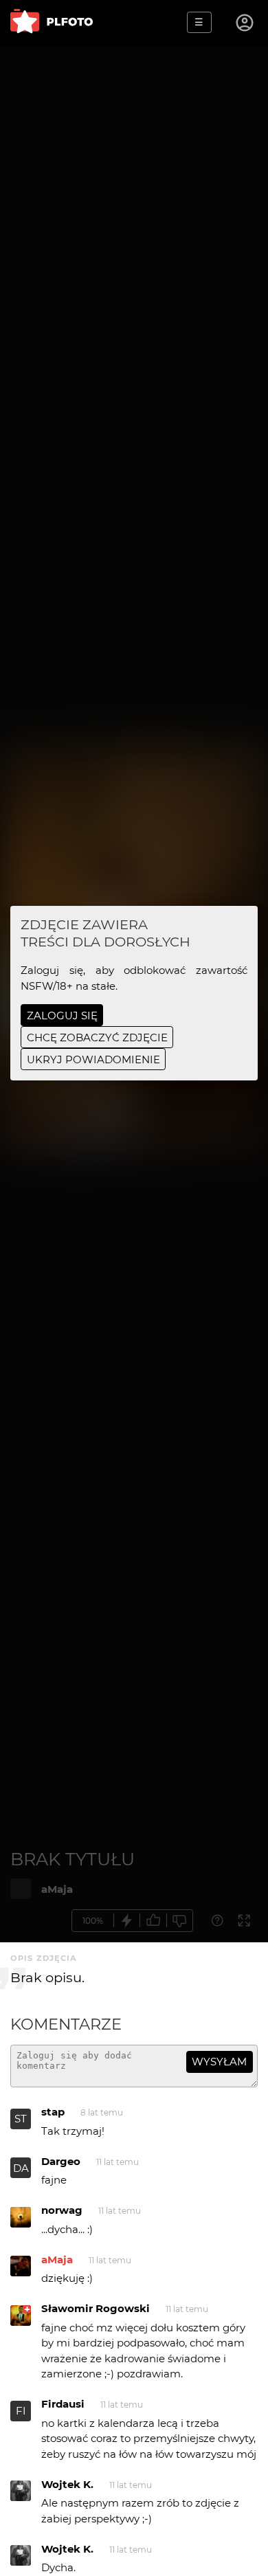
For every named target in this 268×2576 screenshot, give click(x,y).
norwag (62, 2210)
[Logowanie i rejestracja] (245, 23)
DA (21, 2168)
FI (21, 2411)
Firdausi (63, 2404)
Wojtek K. (67, 2484)
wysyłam (219, 2062)
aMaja (57, 2259)
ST (21, 2119)
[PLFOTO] (52, 22)
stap (53, 2112)
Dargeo (61, 2161)
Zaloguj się (62, 1015)
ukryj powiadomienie (93, 1059)
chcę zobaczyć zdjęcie (97, 1037)
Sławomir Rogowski (96, 2308)
